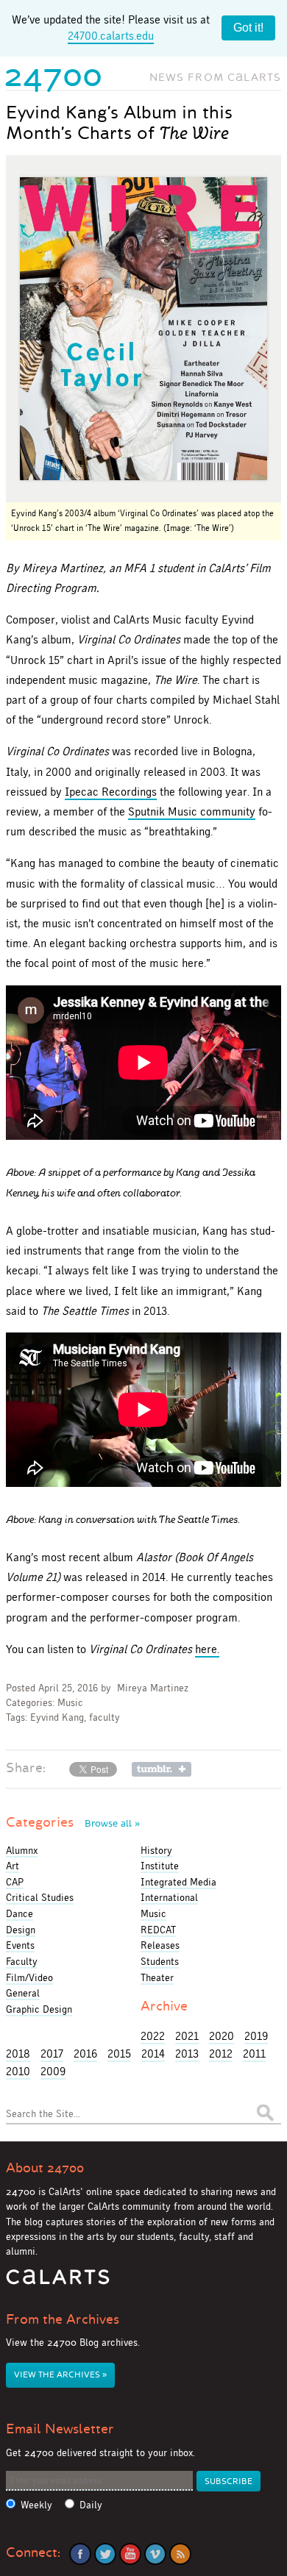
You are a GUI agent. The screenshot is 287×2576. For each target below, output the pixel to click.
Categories (73, 1822)
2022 (153, 2036)
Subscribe (228, 2482)
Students (160, 1961)
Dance (20, 1913)
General (23, 1993)
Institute (160, 1866)
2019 (256, 2036)
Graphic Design (39, 2009)
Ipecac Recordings (111, 792)
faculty (104, 1717)
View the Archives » (60, 2375)
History (156, 1850)
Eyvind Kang (57, 1717)
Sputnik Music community (192, 811)
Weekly (36, 2505)
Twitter (105, 2554)
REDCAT (158, 1930)
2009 (53, 2071)
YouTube (130, 2554)
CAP (15, 1882)
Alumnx (22, 1850)
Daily (91, 2505)
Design (21, 1930)
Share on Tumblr (162, 1769)
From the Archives (63, 2319)
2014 (153, 2054)
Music (70, 1703)
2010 (18, 2071)
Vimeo (155, 2554)
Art (13, 1866)
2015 (119, 2054)
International (169, 1897)
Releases (160, 1945)
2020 (222, 2036)
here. (207, 1649)
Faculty (22, 1961)
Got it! (248, 28)
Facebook (80, 2554)
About (45, 2168)
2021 (187, 2036)
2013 (187, 2054)
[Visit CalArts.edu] (58, 2282)
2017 (52, 2054)
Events (20, 1945)
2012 (221, 2054)
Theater (157, 1977)
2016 (85, 2054)
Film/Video (29, 1977)
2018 (18, 2054)
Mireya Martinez (153, 1688)
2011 (254, 2054)
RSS (180, 2554)
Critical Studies (40, 1897)
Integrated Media (178, 1882)
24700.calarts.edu (111, 36)
